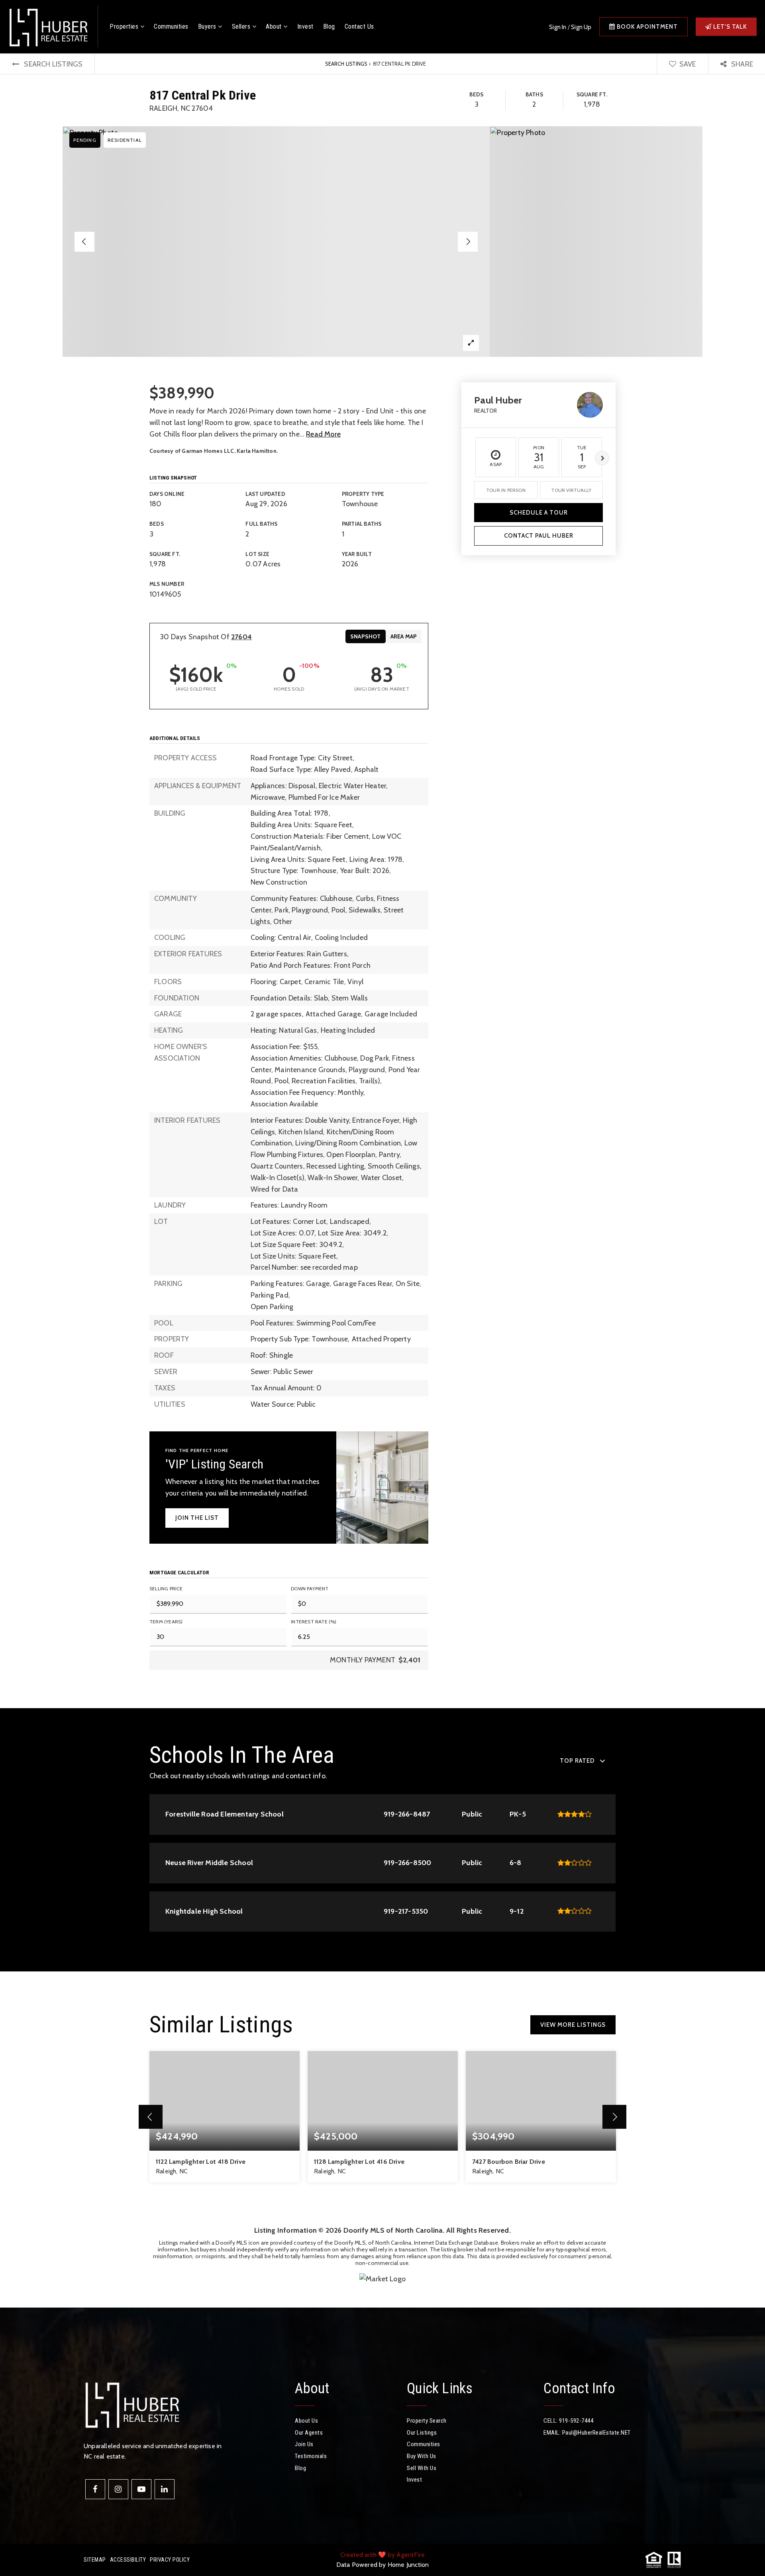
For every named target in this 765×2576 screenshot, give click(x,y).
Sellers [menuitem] (242, 26)
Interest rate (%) (314, 1622)
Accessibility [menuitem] (128, 2560)
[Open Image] (276, 242)
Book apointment (646, 27)
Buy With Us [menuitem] (422, 2456)
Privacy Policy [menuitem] (170, 2560)
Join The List (197, 1518)
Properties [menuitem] (125, 26)
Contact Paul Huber (539, 536)
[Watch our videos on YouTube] (141, 2489)
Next (602, 458)
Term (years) (166, 1622)
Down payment (310, 1588)
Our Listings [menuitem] (422, 2433)
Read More (323, 434)
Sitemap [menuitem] (95, 2560)
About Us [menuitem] (306, 2421)
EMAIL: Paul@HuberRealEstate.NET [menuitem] (587, 2433)
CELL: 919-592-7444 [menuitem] (568, 2421)
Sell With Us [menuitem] (422, 2468)
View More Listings (573, 2025)
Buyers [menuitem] (208, 26)
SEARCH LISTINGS (346, 64)
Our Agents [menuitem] (309, 2433)
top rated (577, 1761)
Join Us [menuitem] (304, 2444)
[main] (382, 1181)
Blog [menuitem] (329, 26)
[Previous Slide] (84, 242)
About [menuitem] (275, 26)
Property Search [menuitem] (427, 2421)
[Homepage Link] (48, 26)
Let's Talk (729, 27)
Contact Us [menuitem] (359, 26)
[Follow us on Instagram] (118, 2489)
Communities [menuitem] (171, 26)
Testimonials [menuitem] (311, 2456)
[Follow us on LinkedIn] (165, 2489)
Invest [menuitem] (305, 26)
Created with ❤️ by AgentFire (382, 2555)
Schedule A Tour (539, 513)
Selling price (166, 1588)
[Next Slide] (468, 242)
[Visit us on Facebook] (95, 2489)
